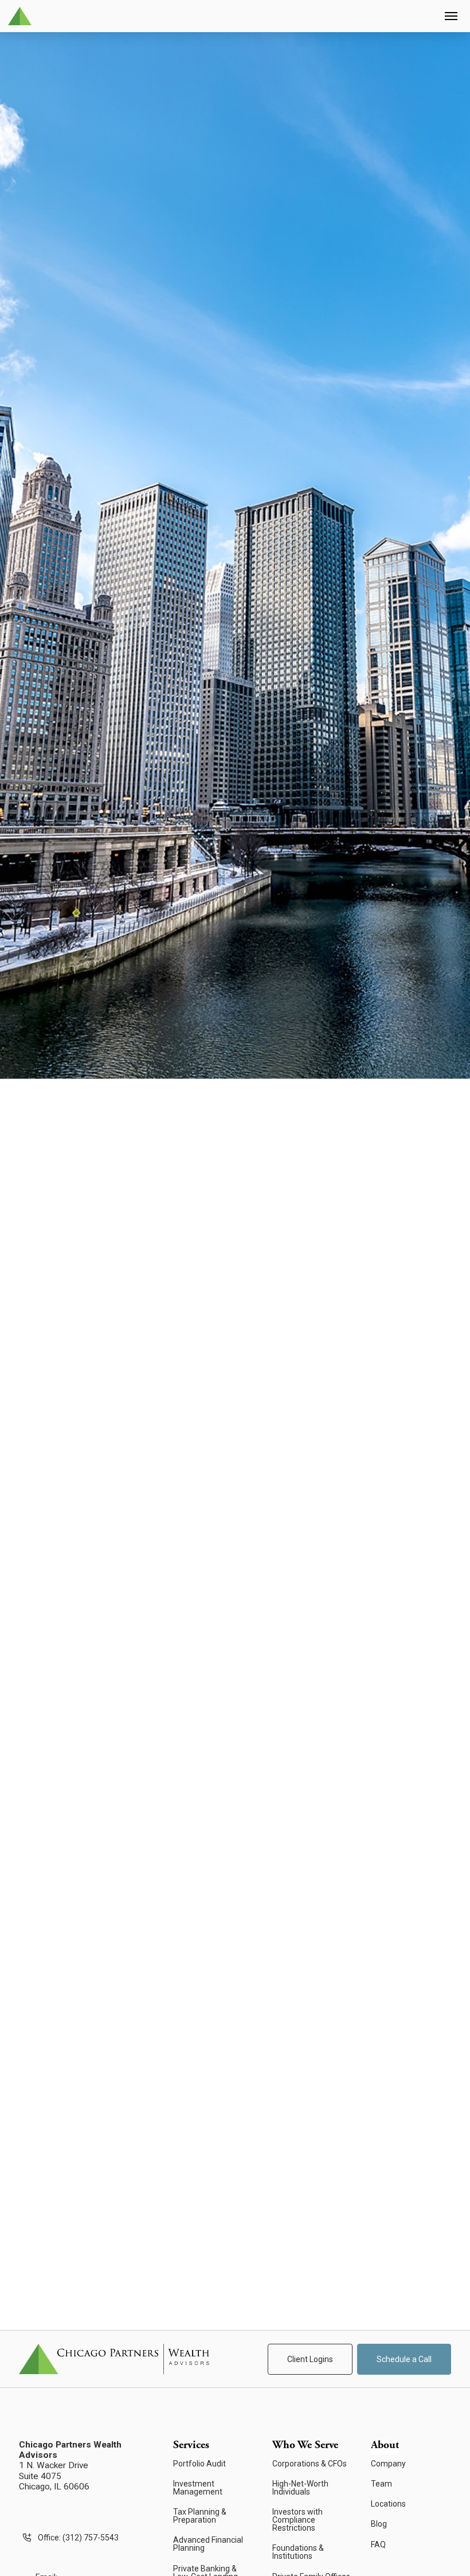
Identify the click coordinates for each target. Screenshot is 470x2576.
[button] (451, 16)
